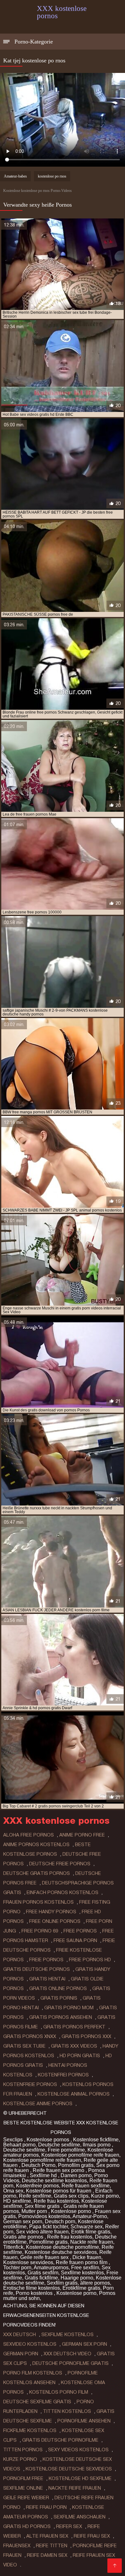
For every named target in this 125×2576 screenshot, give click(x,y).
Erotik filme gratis (91, 2232)
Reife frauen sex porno (59, 2170)
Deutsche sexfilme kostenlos (54, 2181)
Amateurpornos (51, 2268)
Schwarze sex (87, 2227)
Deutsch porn (60, 2221)
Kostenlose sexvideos (28, 2262)
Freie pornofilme (66, 2150)
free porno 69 (40, 1931)
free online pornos (55, 1921)
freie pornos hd (90, 1960)
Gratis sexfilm (43, 2273)
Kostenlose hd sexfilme (80, 2478)
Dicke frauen (87, 2257)
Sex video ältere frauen (42, 2232)
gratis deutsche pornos (37, 1969)
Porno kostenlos (35, 2293)
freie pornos (46, 1960)
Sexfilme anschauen (79, 2517)
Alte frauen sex (47, 2536)
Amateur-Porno (90, 2216)
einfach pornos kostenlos (63, 1892)
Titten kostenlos (67, 2411)
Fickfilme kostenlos (30, 2430)
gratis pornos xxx (86, 2036)
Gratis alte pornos (24, 2237)
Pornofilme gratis (48, 2242)
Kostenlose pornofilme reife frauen (80, 2155)
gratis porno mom (69, 2008)
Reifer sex (69, 2526)
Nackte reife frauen (92, 2242)
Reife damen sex (47, 2555)
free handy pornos (51, 1912)
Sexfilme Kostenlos (67, 2335)
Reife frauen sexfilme (86, 2186)
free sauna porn (75, 1940)
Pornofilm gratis (76, 2165)
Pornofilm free (23, 2478)
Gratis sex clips (71, 2196)
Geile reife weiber (26, 2498)
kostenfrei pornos (63, 2075)
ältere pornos (95, 2283)
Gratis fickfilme (41, 2278)
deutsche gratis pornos (37, 1873)
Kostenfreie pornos (37, 2186)
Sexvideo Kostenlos (30, 2344)
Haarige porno (77, 2278)
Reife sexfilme (35, 2196)
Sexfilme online (23, 2488)
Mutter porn (35, 2211)
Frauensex (17, 2546)
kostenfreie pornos (30, 2084)
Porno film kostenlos (33, 2373)
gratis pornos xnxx (30, 2036)
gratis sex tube (24, 2046)
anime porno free (82, 1835)
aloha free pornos (29, 1835)
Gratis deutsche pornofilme (60, 2440)
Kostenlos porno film (59, 2392)
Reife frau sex (92, 2536)
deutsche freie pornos (60, 1864)
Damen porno (76, 2175)
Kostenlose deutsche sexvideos (61, 2252)
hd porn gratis (80, 2056)
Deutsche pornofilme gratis (71, 2363)
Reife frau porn (46, 2507)
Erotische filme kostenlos (32, 2288)
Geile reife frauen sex (45, 2257)
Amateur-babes (15, 176)
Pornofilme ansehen (84, 2421)
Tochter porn (17, 2268)
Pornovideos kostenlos (44, 2216)
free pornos (80, 1931)
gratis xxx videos (74, 2046)
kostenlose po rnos (52, 176)
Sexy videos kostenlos (78, 2450)
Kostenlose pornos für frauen (59, 2191)
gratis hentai (47, 1979)
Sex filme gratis (43, 2206)
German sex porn (23, 2221)
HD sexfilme (17, 2201)
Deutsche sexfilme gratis (37, 2402)
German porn (21, 2354)
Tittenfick (13, 2247)
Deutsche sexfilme (59, 2145)
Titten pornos (23, 2450)
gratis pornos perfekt (74, 2027)
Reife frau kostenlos (56, 2201)
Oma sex (13, 2191)
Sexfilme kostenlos (82, 2273)
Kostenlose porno (72, 2211)
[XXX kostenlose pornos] (115, 2566)
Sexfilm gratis (62, 2283)
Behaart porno (19, 2145)
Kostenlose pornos (49, 2140)
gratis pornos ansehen (61, 2017)
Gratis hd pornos (27, 2526)
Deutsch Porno (38, 2165)
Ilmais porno (97, 2145)
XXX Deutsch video (67, 2354)
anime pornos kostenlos (36, 1845)
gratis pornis (59, 1998)
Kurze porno (105, 2196)
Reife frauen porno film (82, 2262)
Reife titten (52, 2546)
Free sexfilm (85, 2268)
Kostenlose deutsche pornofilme (63, 2247)
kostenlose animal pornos (74, 2094)
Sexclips (14, 2140)
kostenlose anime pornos (38, 2104)
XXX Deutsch (20, 2335)
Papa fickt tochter (49, 2227)
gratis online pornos (58, 1988)
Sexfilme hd (44, 2175)
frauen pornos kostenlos (38, 1902)
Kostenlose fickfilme (96, 2140)
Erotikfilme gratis (81, 2288)
